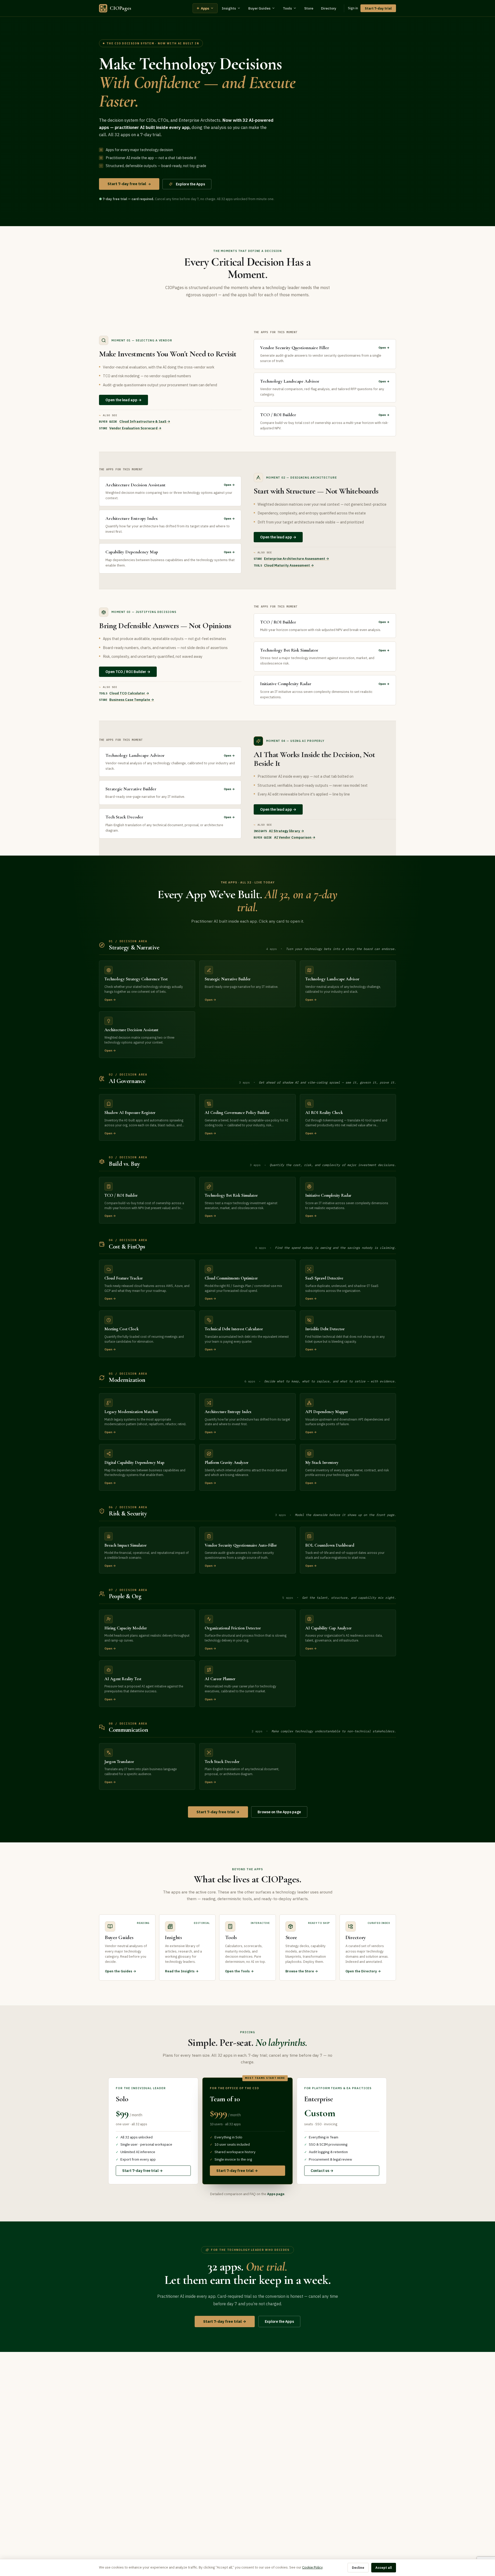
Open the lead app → (123, 400)
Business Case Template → (132, 700)
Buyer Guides (259, 8)
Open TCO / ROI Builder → (128, 672)
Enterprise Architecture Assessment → (297, 559)
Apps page (276, 2194)
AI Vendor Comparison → (295, 837)
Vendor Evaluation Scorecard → (135, 428)
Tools (287, 8)
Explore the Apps (190, 184)
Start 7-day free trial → (218, 1812)
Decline (358, 2568)
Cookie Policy (312, 2567)
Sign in (353, 8)
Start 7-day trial (378, 8)
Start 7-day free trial (129, 184)
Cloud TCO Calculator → (129, 693)
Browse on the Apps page (279, 1812)
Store (309, 8)
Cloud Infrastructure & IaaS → (145, 421)
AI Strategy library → (287, 831)
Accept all (384, 2568)
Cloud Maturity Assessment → (289, 565)
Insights (229, 8)
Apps (203, 8)
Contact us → (322, 2171)
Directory (329, 8)
